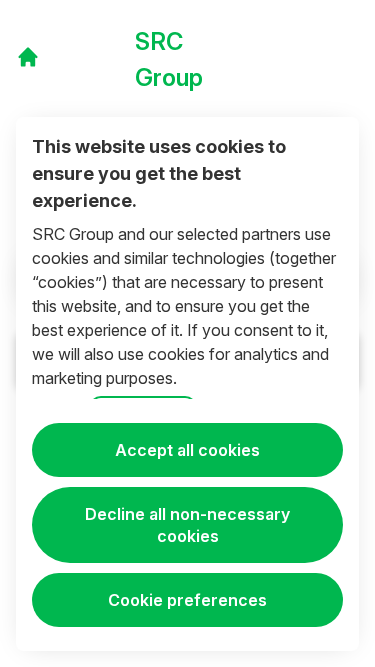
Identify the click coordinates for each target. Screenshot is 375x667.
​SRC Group (169, 59)
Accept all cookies (187, 450)
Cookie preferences (187, 600)
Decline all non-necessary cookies (187, 525)
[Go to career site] (28, 57)
